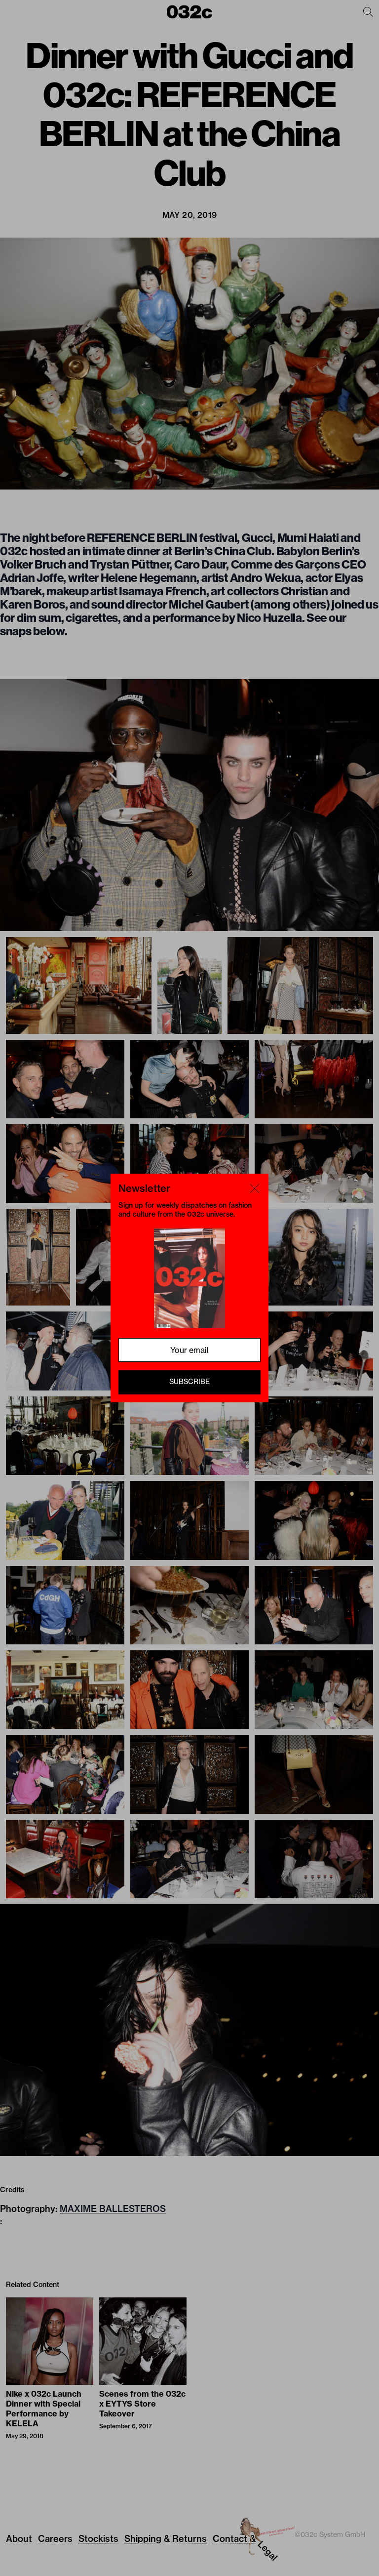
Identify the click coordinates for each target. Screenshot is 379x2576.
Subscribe (189, 1382)
